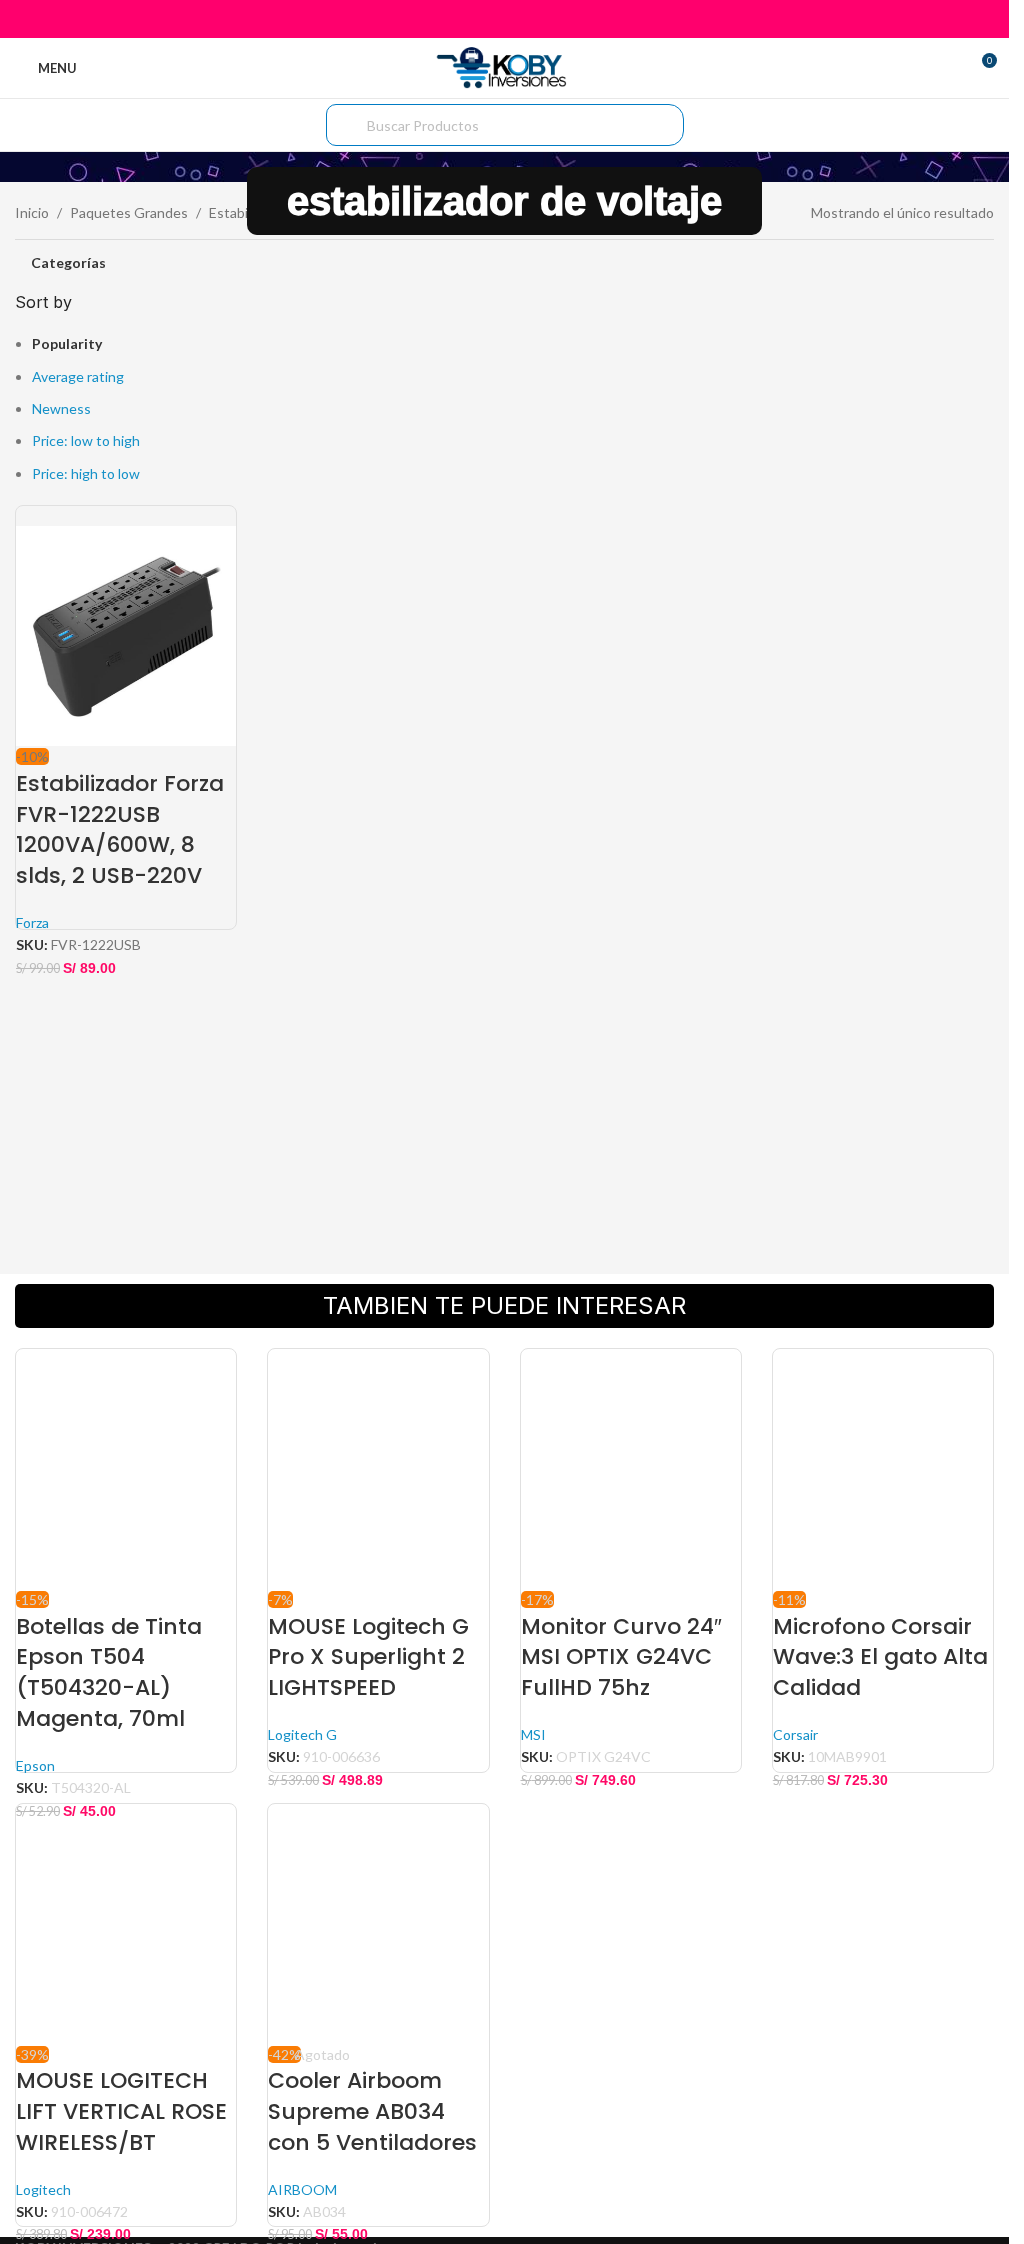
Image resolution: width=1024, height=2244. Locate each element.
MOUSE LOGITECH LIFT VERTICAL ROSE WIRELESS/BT (121, 2111)
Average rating (78, 376)
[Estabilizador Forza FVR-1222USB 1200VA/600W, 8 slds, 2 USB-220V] (126, 624)
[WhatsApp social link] (529, 19)
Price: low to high (86, 440)
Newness (61, 408)
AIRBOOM (302, 2189)
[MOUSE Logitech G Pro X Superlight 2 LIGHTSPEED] (378, 1467)
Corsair (795, 1734)
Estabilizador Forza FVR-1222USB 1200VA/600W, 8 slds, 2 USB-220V (120, 829)
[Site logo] (504, 66)
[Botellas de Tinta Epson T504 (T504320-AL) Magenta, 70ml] (126, 1467)
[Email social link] (504, 19)
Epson (35, 1765)
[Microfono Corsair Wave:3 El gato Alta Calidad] (883, 1467)
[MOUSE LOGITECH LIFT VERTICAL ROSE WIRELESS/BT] (126, 1921)
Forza (32, 922)
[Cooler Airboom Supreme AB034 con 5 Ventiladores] (378, 1921)
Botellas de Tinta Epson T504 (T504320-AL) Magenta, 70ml (109, 1672)
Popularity (67, 343)
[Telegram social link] (554, 19)
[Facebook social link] (453, 19)
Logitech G (302, 1734)
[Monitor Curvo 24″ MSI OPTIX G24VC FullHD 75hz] (631, 1467)
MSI (533, 1734)
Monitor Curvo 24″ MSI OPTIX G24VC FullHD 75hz (621, 1657)
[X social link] (479, 19)
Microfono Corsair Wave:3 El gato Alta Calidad (880, 1657)
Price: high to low (86, 473)
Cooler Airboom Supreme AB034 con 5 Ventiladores (372, 2111)
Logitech (43, 2189)
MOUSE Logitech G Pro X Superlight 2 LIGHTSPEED (368, 1657)
